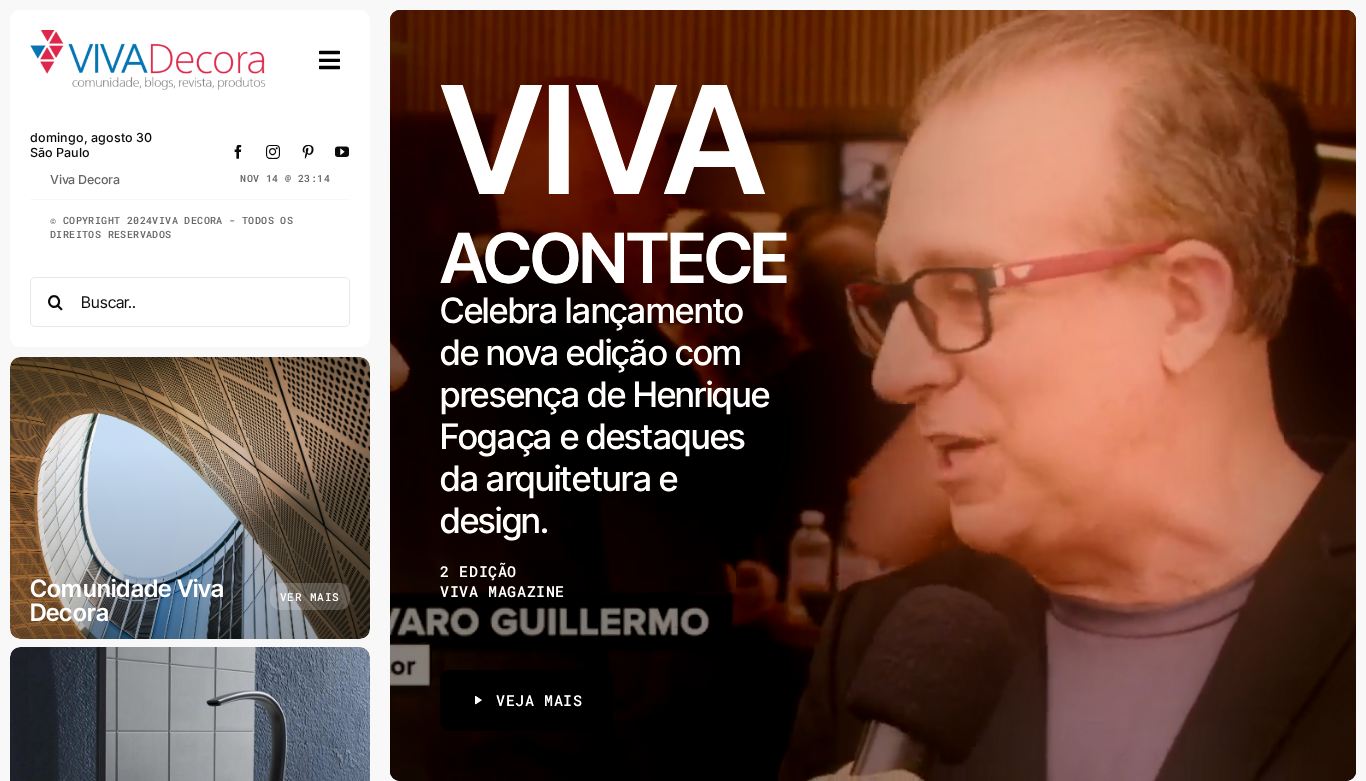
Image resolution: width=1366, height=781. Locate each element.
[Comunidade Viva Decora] (190, 498)
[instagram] (273, 152)
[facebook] (238, 152)
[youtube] (342, 152)
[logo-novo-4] (149, 38)
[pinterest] (308, 152)
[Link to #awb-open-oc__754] (330, 60)
